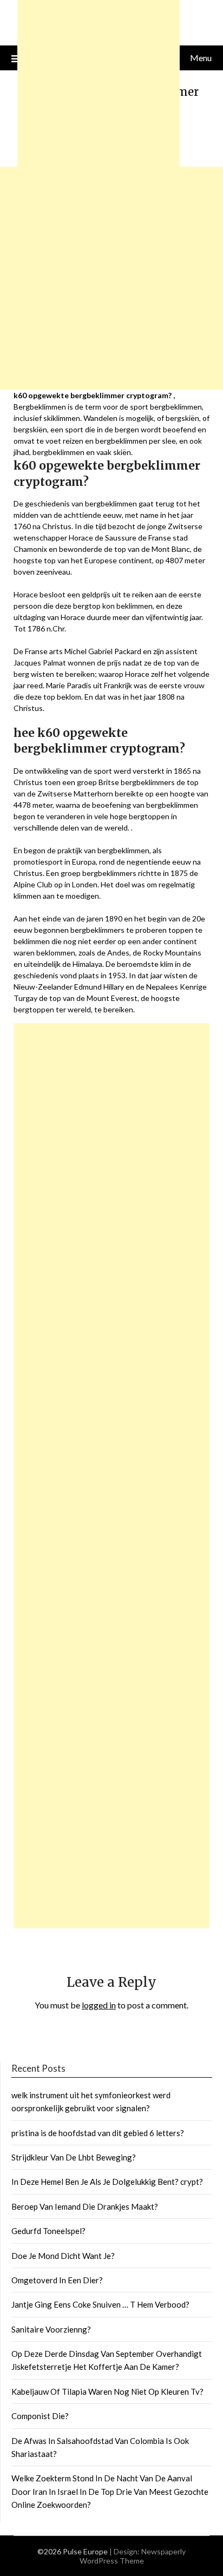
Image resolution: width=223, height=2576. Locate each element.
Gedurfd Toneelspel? (48, 2231)
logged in (99, 2005)
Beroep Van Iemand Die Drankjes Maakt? (85, 2206)
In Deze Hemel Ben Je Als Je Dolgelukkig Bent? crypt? (107, 2182)
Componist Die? (40, 2416)
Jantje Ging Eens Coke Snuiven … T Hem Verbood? (100, 2304)
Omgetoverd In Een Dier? (57, 2280)
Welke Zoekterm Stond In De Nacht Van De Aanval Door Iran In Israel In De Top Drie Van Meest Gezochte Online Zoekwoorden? (110, 2491)
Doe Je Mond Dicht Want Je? (63, 2256)
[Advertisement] (111, 1476)
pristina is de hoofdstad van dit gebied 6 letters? (98, 2133)
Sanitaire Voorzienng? (51, 2329)
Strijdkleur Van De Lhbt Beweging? (74, 2157)
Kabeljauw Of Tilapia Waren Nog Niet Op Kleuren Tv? (107, 2391)
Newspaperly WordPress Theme (133, 2556)
